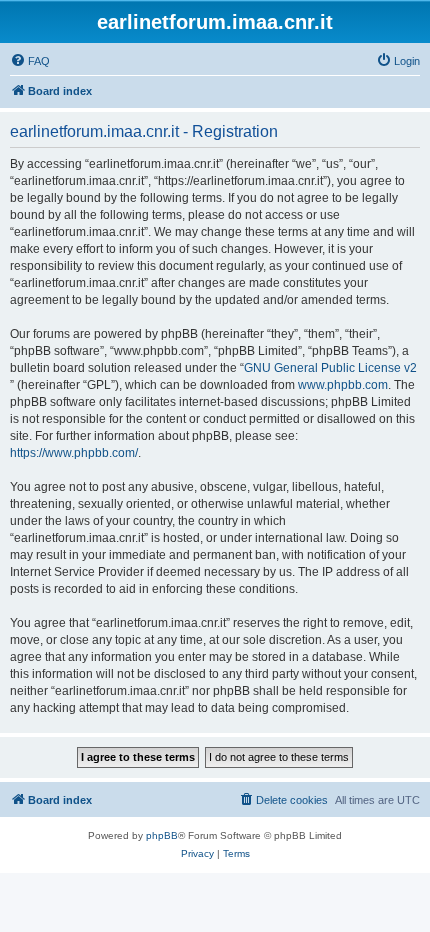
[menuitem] (30, 61)
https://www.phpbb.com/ (74, 453)
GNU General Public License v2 (330, 368)
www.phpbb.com (343, 385)
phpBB (162, 835)
